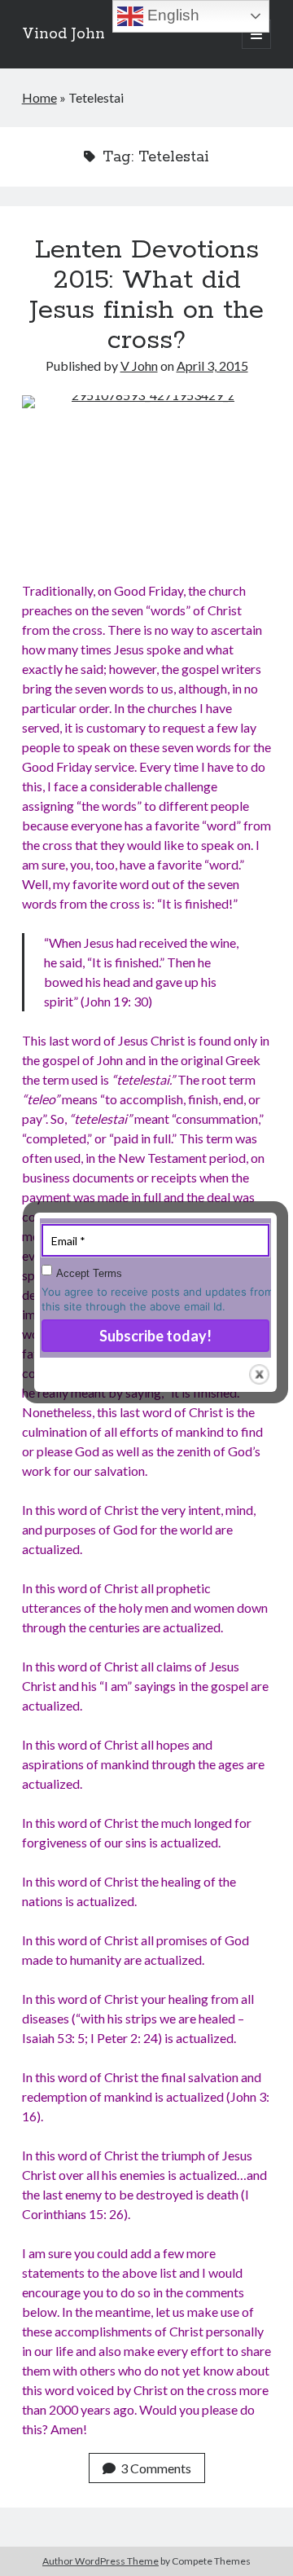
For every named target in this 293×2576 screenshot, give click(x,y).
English (171, 15)
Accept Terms (89, 1273)
